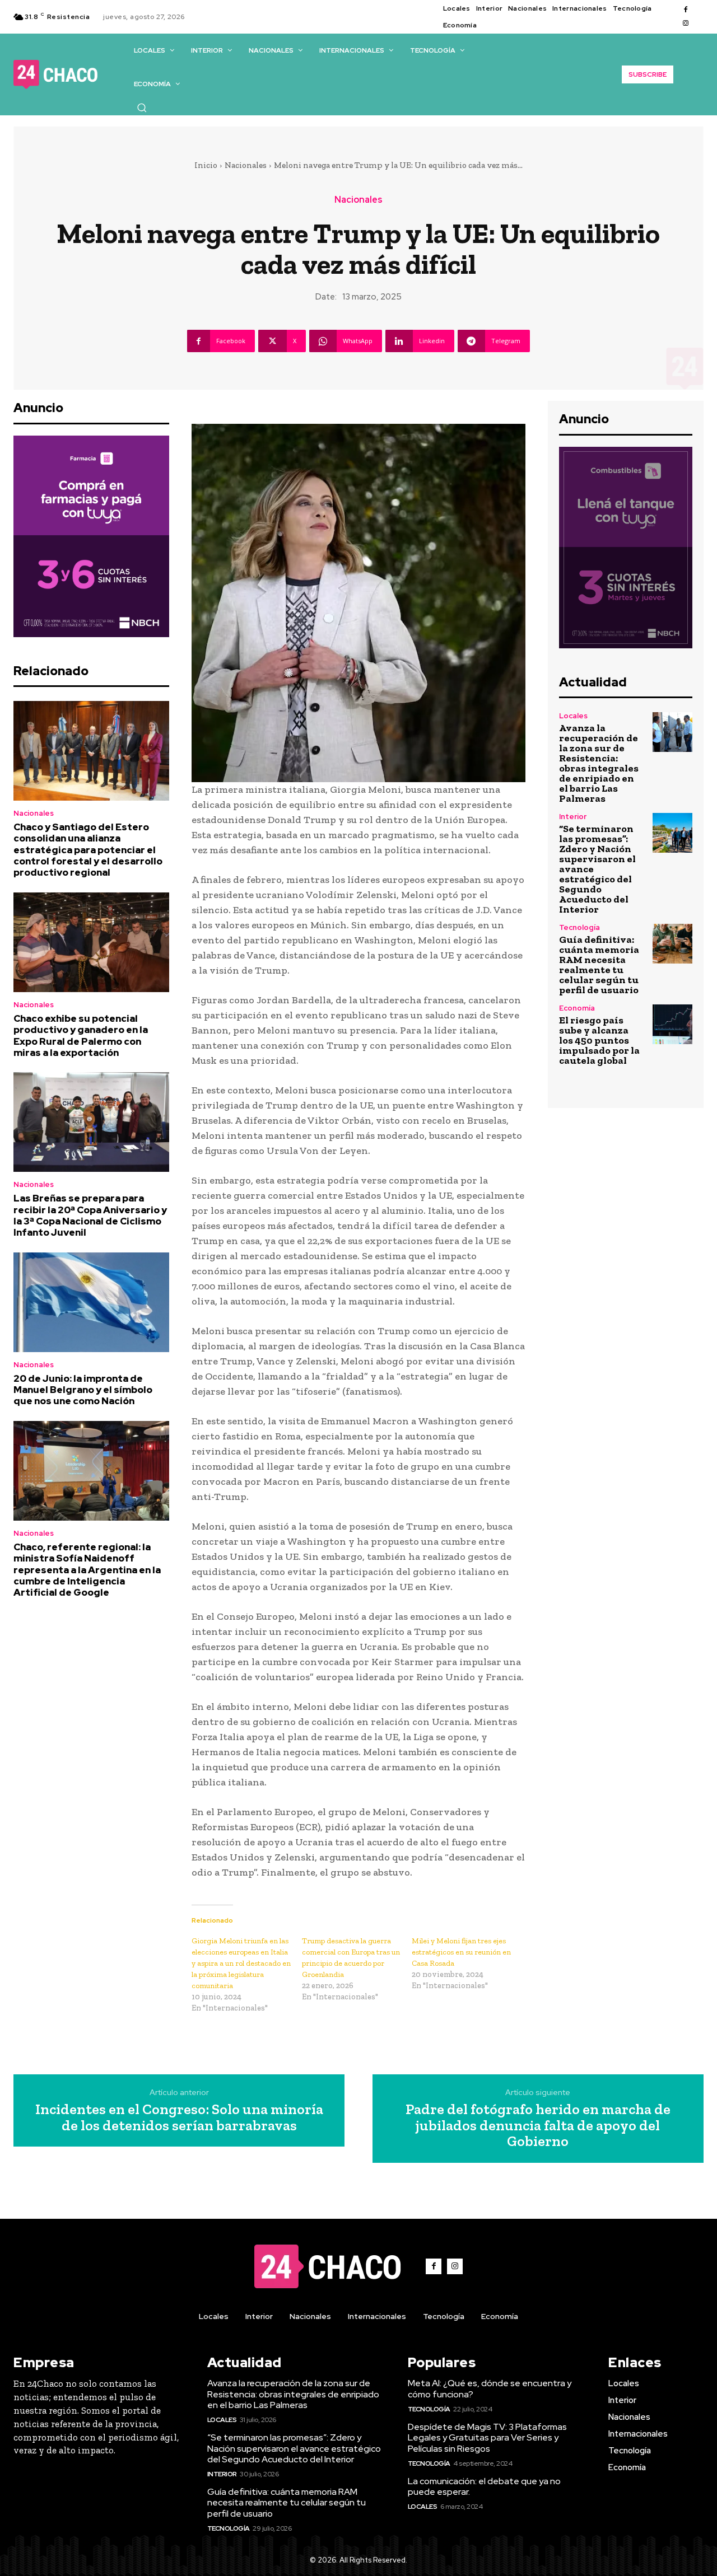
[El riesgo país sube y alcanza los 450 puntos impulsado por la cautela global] (672, 1024)
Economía (577, 1008)
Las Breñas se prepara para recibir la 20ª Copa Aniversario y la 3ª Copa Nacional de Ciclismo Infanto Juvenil (90, 1215)
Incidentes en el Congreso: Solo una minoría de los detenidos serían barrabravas (179, 2117)
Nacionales (246, 165)
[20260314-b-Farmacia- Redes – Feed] (91, 536)
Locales (573, 716)
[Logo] (55, 74)
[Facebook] (686, 10)
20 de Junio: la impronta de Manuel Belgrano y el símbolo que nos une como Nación (83, 1390)
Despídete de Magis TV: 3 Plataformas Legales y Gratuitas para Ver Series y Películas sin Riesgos (487, 2437)
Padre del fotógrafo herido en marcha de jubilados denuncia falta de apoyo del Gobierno (538, 2125)
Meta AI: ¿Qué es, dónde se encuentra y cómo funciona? (490, 2388)
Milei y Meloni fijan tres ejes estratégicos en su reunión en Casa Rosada (461, 1952)
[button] (142, 107)
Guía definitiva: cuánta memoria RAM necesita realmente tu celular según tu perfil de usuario (599, 965)
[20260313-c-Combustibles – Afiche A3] (626, 548)
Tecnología (579, 927)
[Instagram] (686, 24)
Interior (573, 817)
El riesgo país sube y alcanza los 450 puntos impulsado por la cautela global (599, 1040)
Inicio (206, 165)
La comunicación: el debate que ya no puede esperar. (484, 2486)
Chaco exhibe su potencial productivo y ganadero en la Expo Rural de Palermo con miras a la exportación (81, 1035)
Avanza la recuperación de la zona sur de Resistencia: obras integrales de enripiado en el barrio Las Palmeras (599, 763)
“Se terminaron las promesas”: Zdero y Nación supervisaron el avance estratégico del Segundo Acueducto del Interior (294, 2448)
